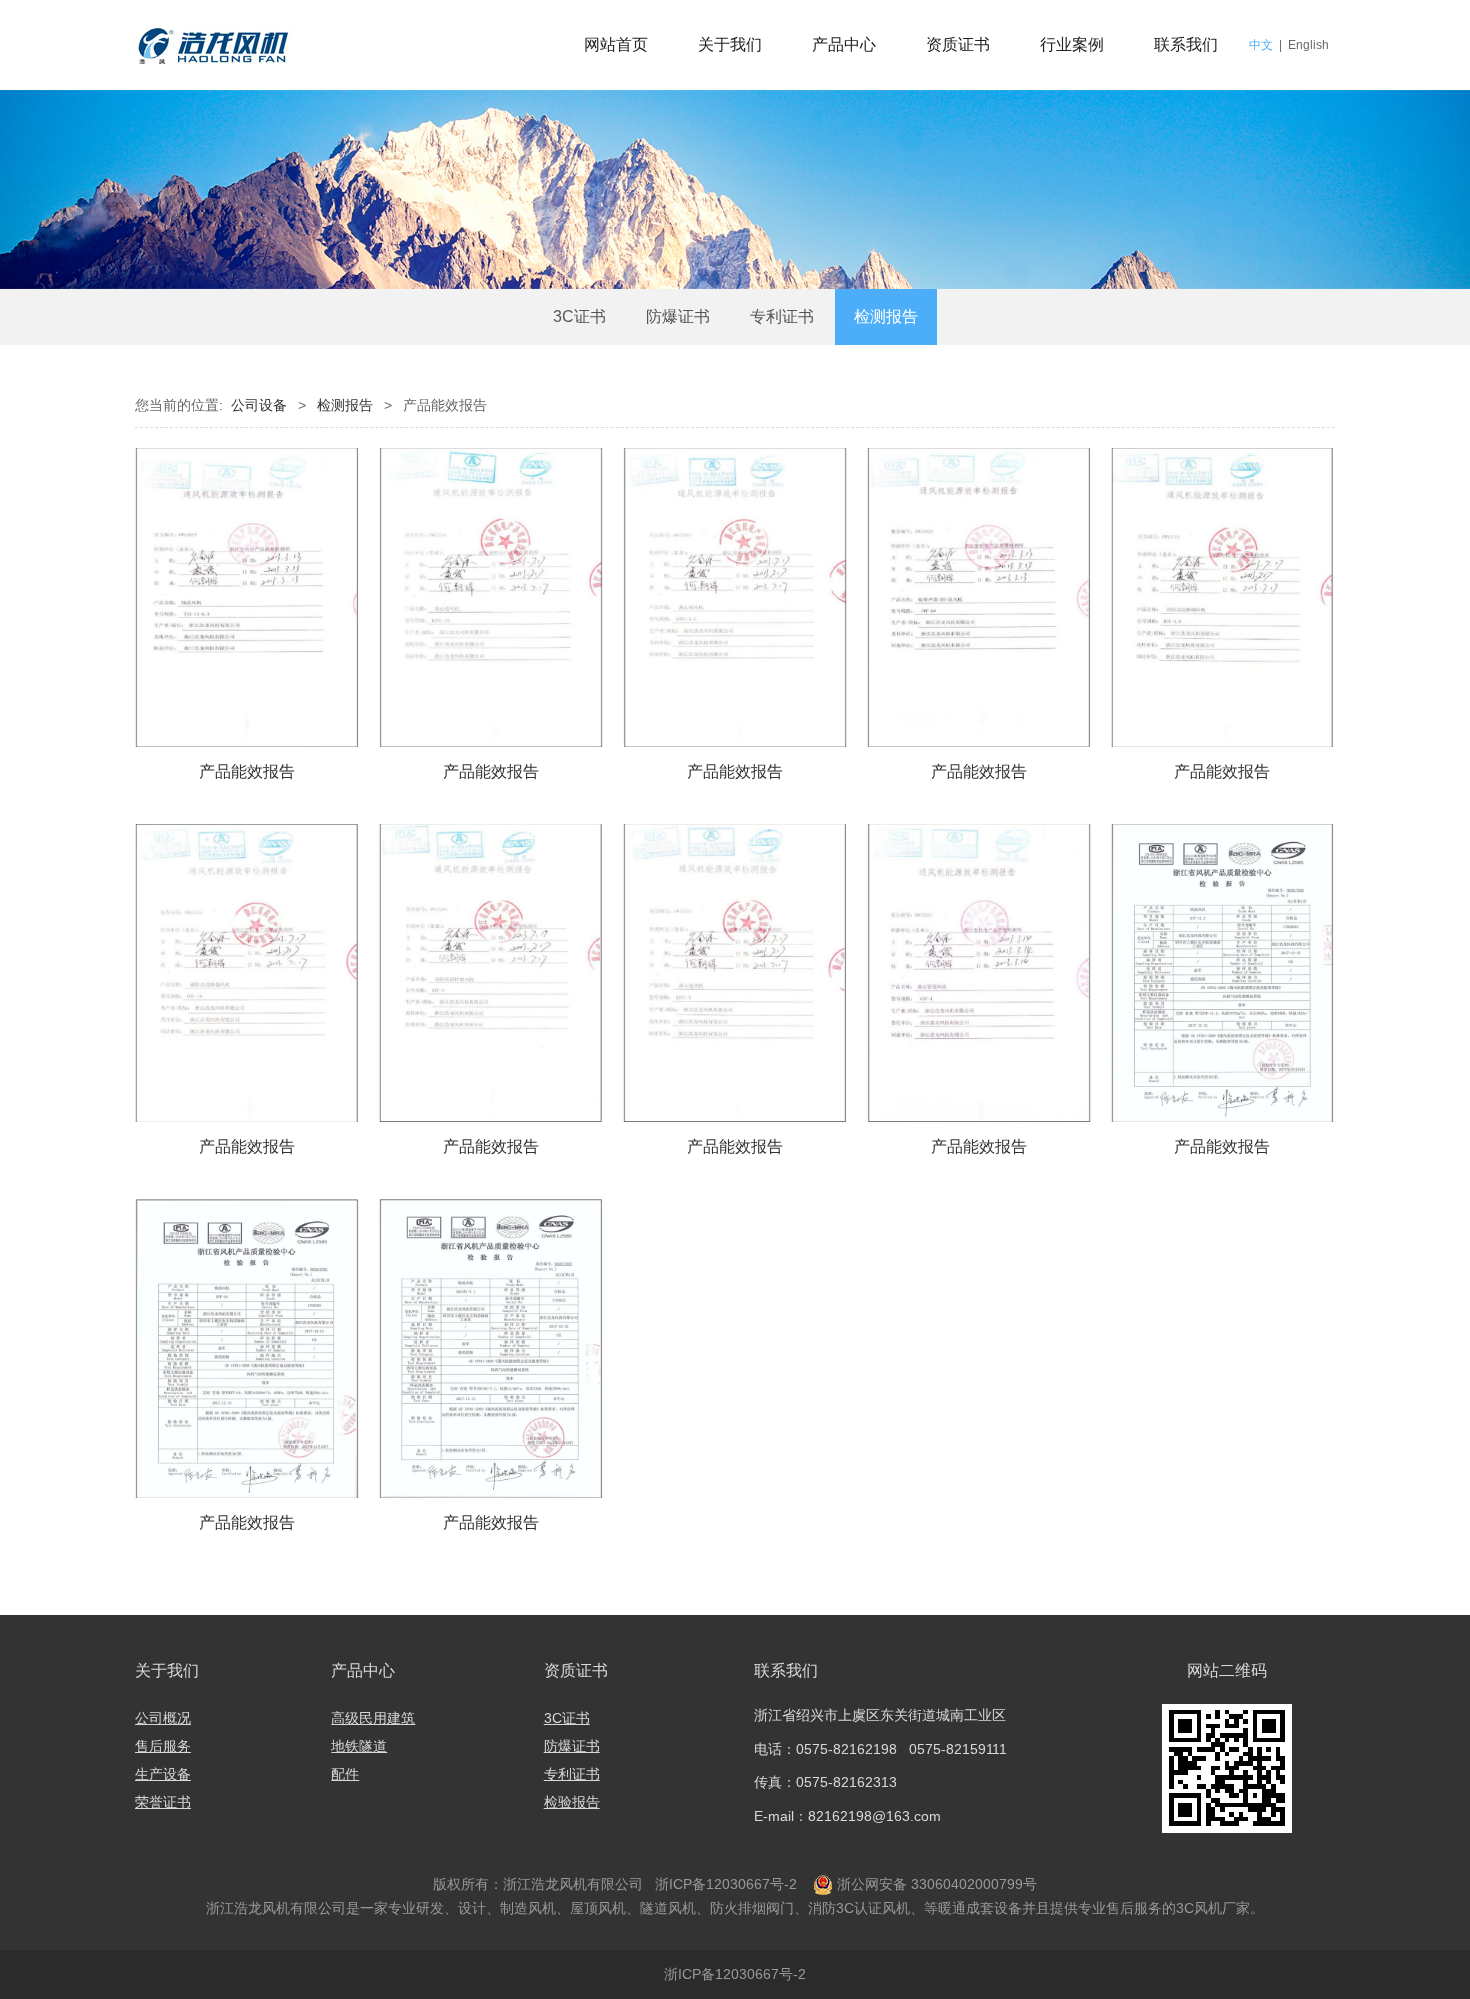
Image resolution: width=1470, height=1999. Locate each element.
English (1308, 45)
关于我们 (730, 44)
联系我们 (1186, 44)
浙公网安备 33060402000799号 (937, 1884)
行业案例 (1072, 44)
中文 (1261, 45)
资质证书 (958, 44)
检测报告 (886, 316)
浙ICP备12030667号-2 (724, 1884)
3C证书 (579, 316)
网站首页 (616, 44)
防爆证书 (678, 316)
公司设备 (259, 405)
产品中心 (844, 44)
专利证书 (782, 316)
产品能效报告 (247, 771)
